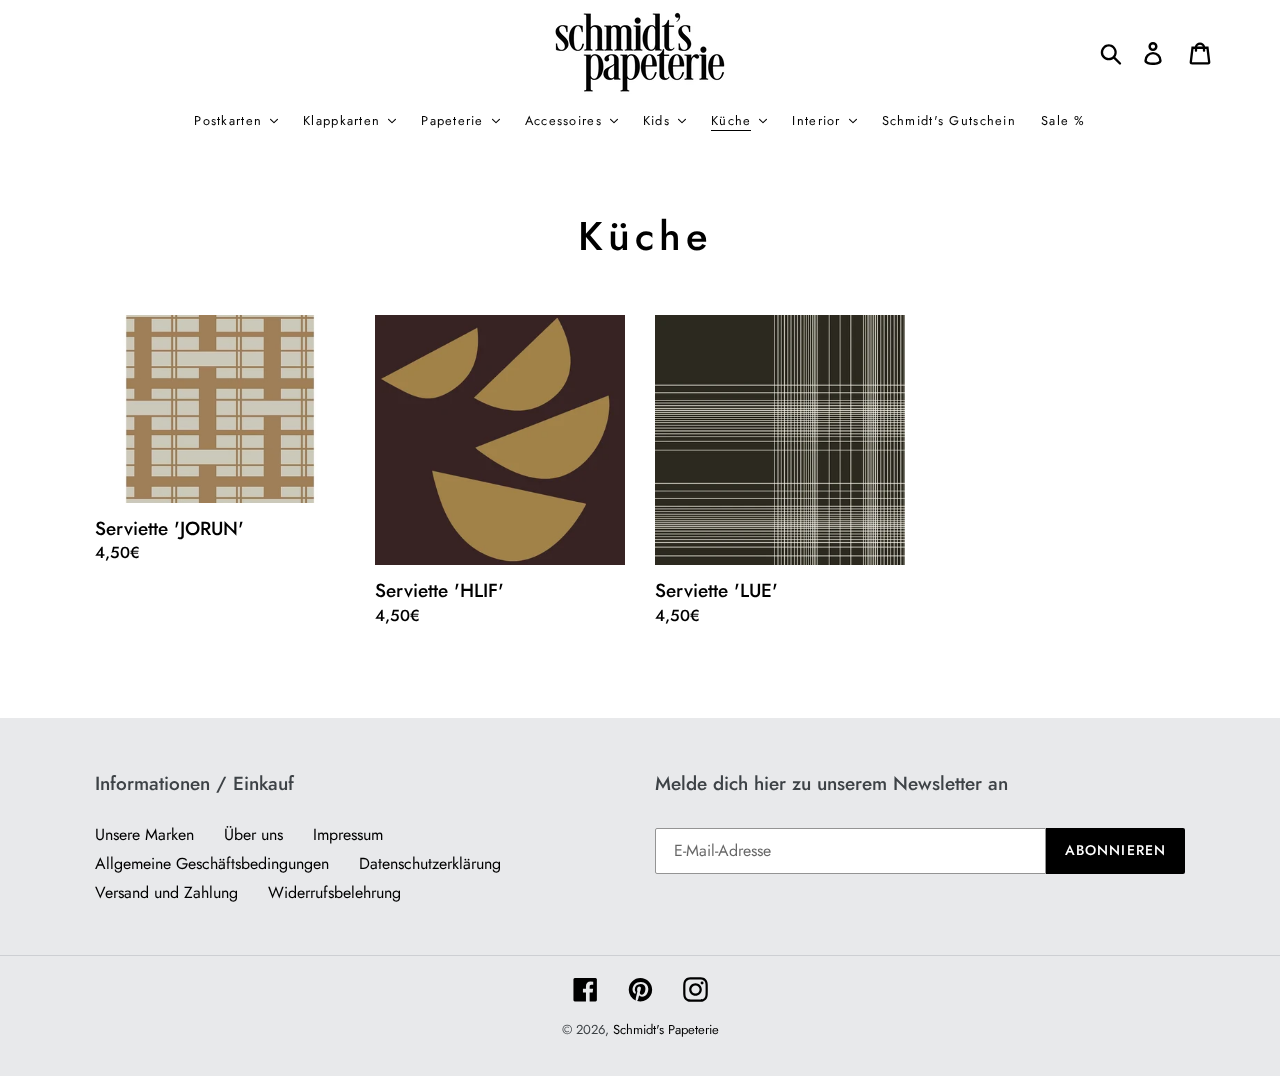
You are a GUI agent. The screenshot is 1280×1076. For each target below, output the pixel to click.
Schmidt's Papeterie (666, 1029)
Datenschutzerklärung (430, 863)
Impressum (348, 834)
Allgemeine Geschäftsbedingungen (212, 863)
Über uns (253, 834)
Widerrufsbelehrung (334, 892)
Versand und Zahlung (166, 892)
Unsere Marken (144, 834)
